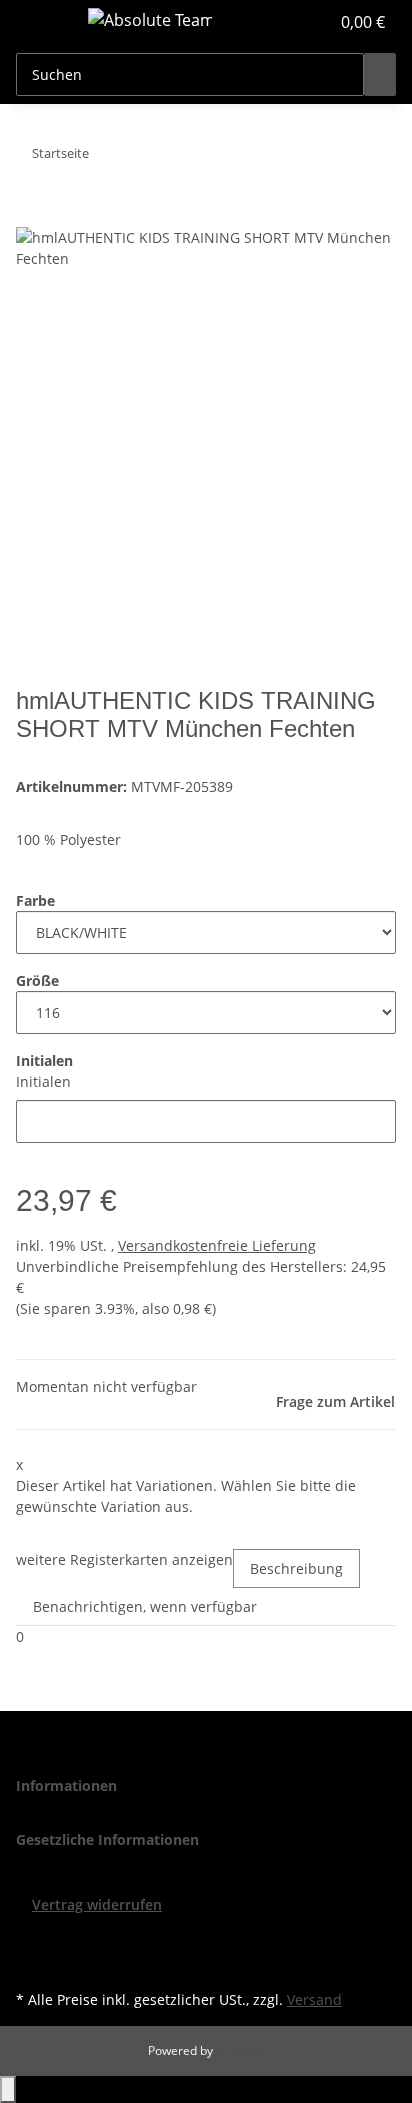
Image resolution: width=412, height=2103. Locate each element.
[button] (292, 22)
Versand (314, 1999)
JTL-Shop (240, 2050)
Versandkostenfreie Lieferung (217, 1245)
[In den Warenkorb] (32, 216)
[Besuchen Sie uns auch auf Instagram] (32, 1962)
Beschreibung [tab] (296, 1568)
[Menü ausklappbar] (41, 23)
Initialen (43, 1081)
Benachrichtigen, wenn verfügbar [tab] (145, 1606)
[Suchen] (380, 74)
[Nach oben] (8, 2089)
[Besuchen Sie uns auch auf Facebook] (32, 1938)
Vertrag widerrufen (97, 1904)
